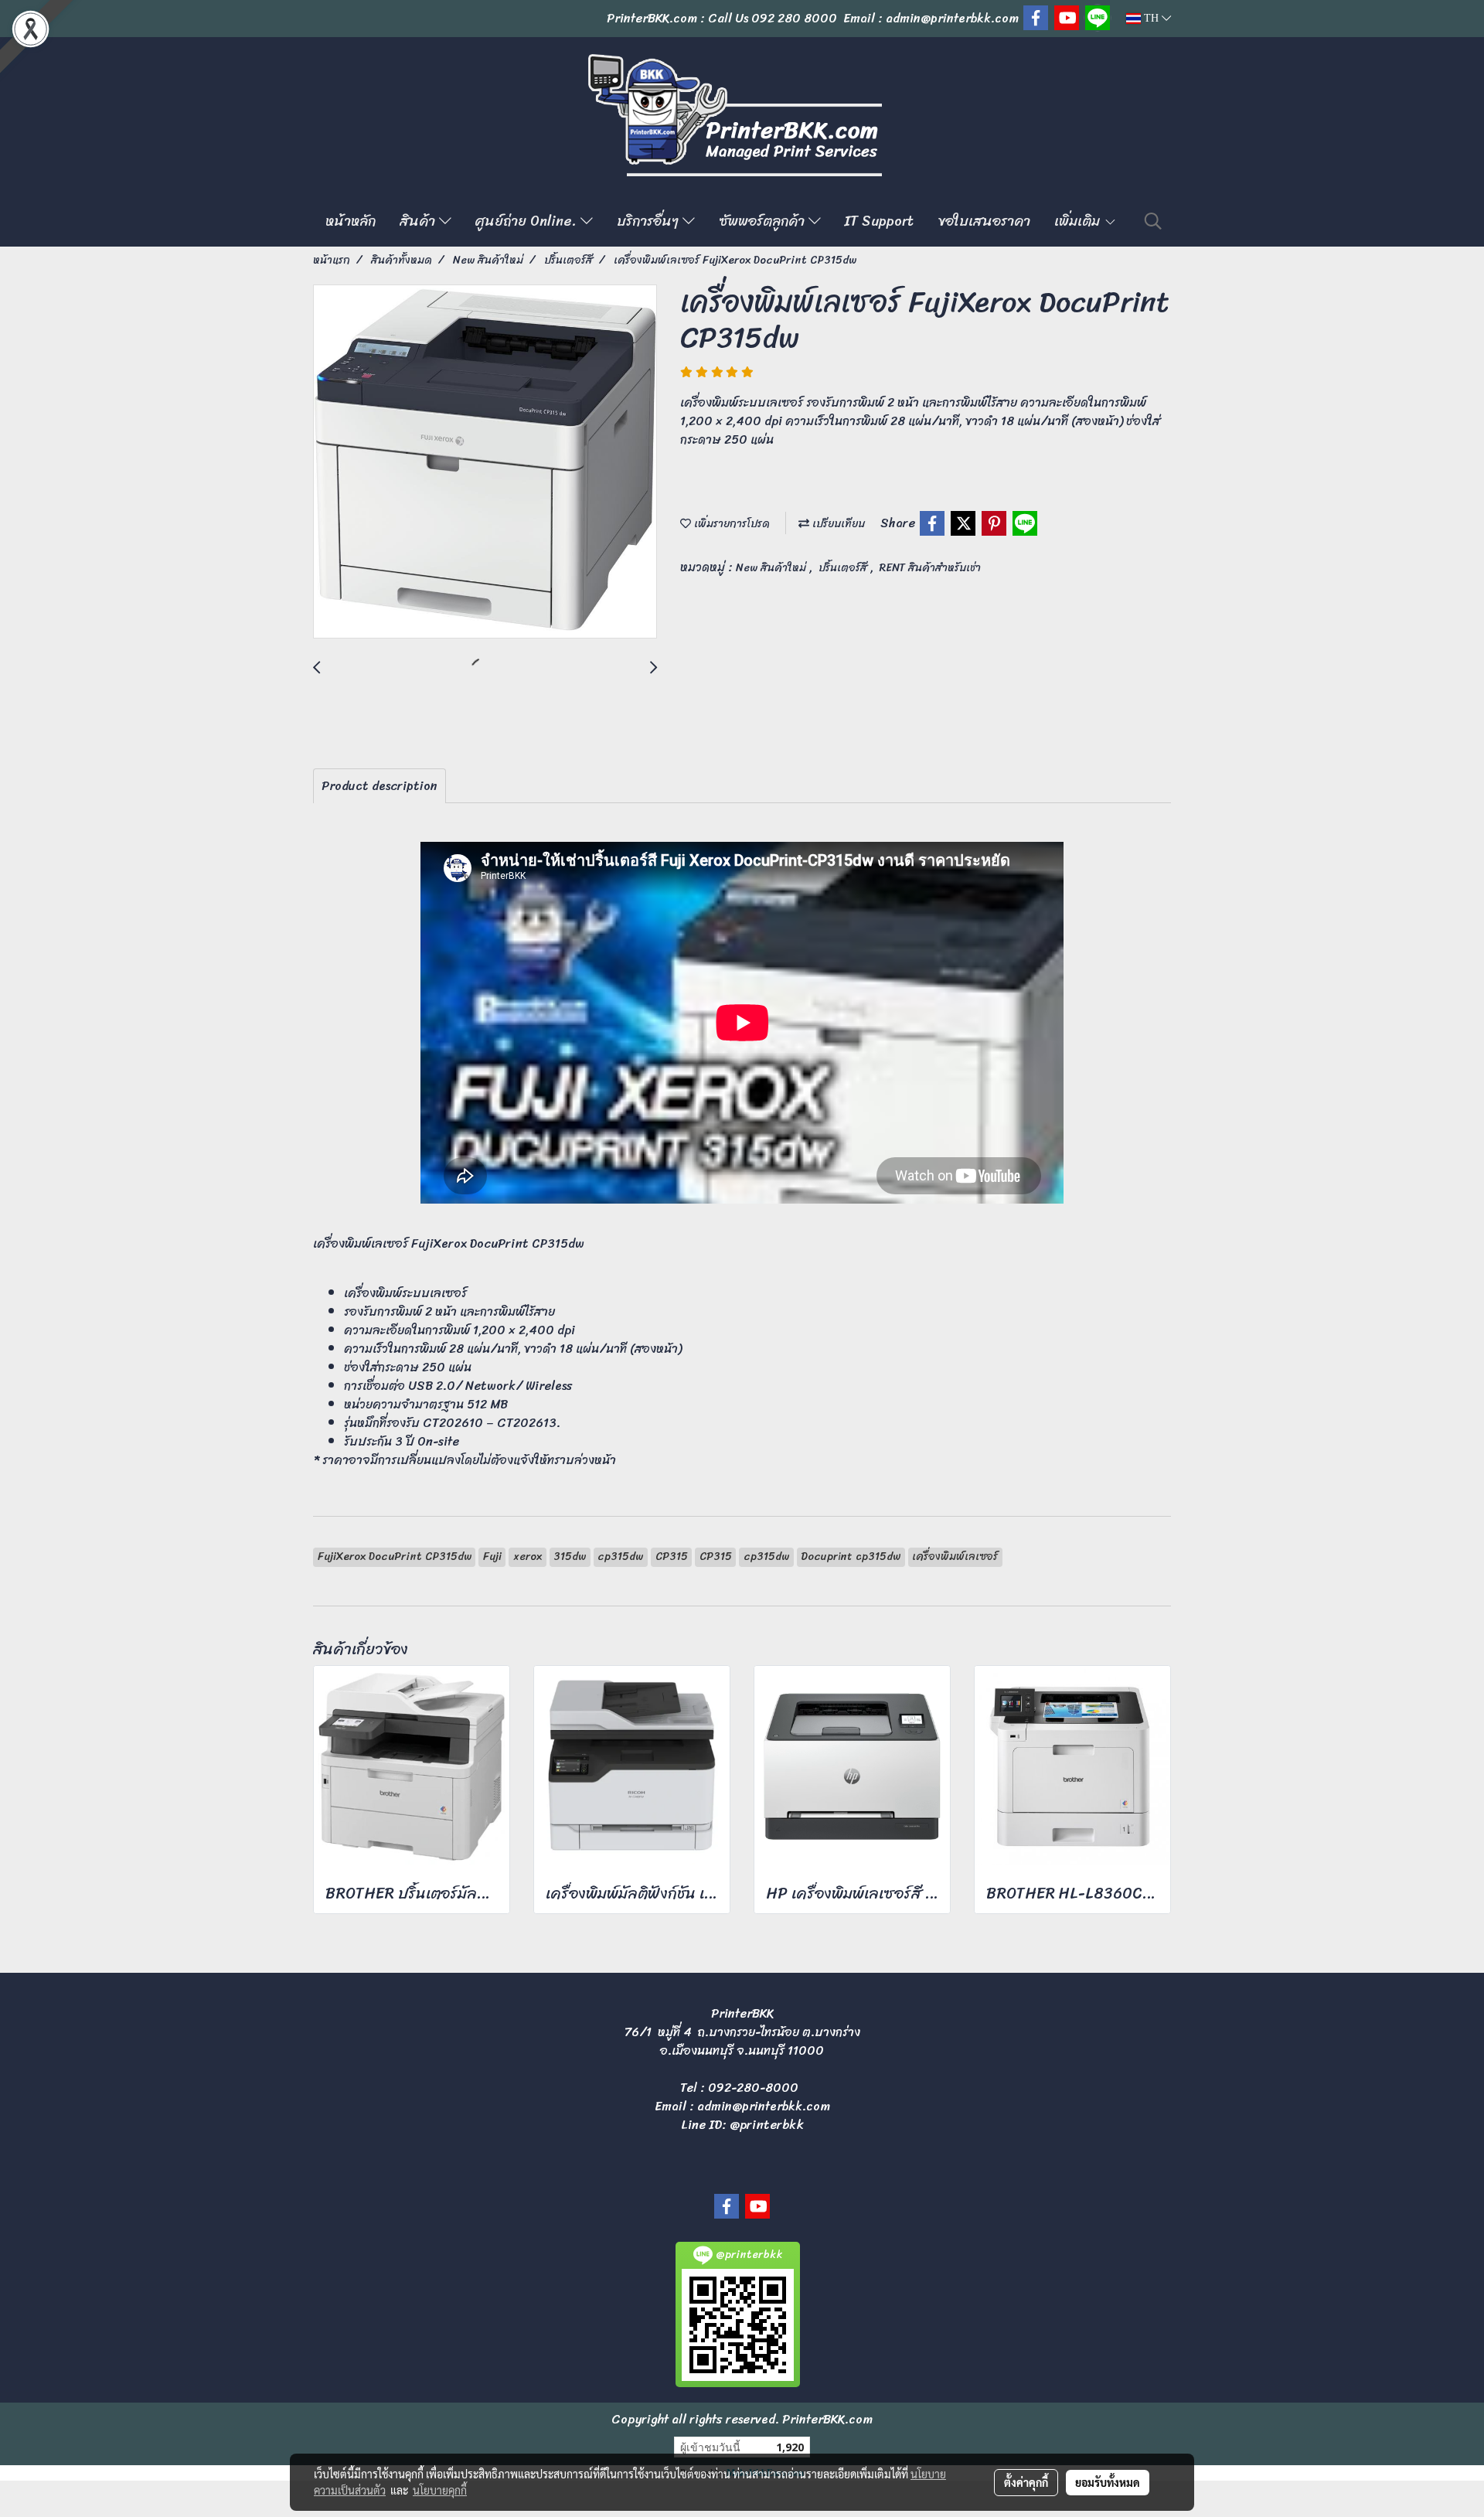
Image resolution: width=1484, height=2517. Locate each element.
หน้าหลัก (351, 221)
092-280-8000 (753, 2088)
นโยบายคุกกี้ (440, 2490)
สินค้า (419, 221)
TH (1151, 18)
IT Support (879, 221)
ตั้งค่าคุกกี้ (1026, 2482)
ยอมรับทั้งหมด (1108, 2482)
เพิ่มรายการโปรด (730, 524)
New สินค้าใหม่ (773, 568)
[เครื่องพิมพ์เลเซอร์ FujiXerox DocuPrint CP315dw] (485, 462)
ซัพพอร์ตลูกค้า (764, 221)
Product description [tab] (380, 786)
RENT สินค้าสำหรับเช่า (930, 568)
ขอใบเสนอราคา (984, 221)
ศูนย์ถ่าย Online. (528, 221)
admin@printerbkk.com (764, 2106)
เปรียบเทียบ (837, 524)
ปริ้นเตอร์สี (844, 568)
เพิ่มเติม (1079, 221)
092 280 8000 (794, 18)
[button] (1153, 221)
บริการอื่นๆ (650, 221)
